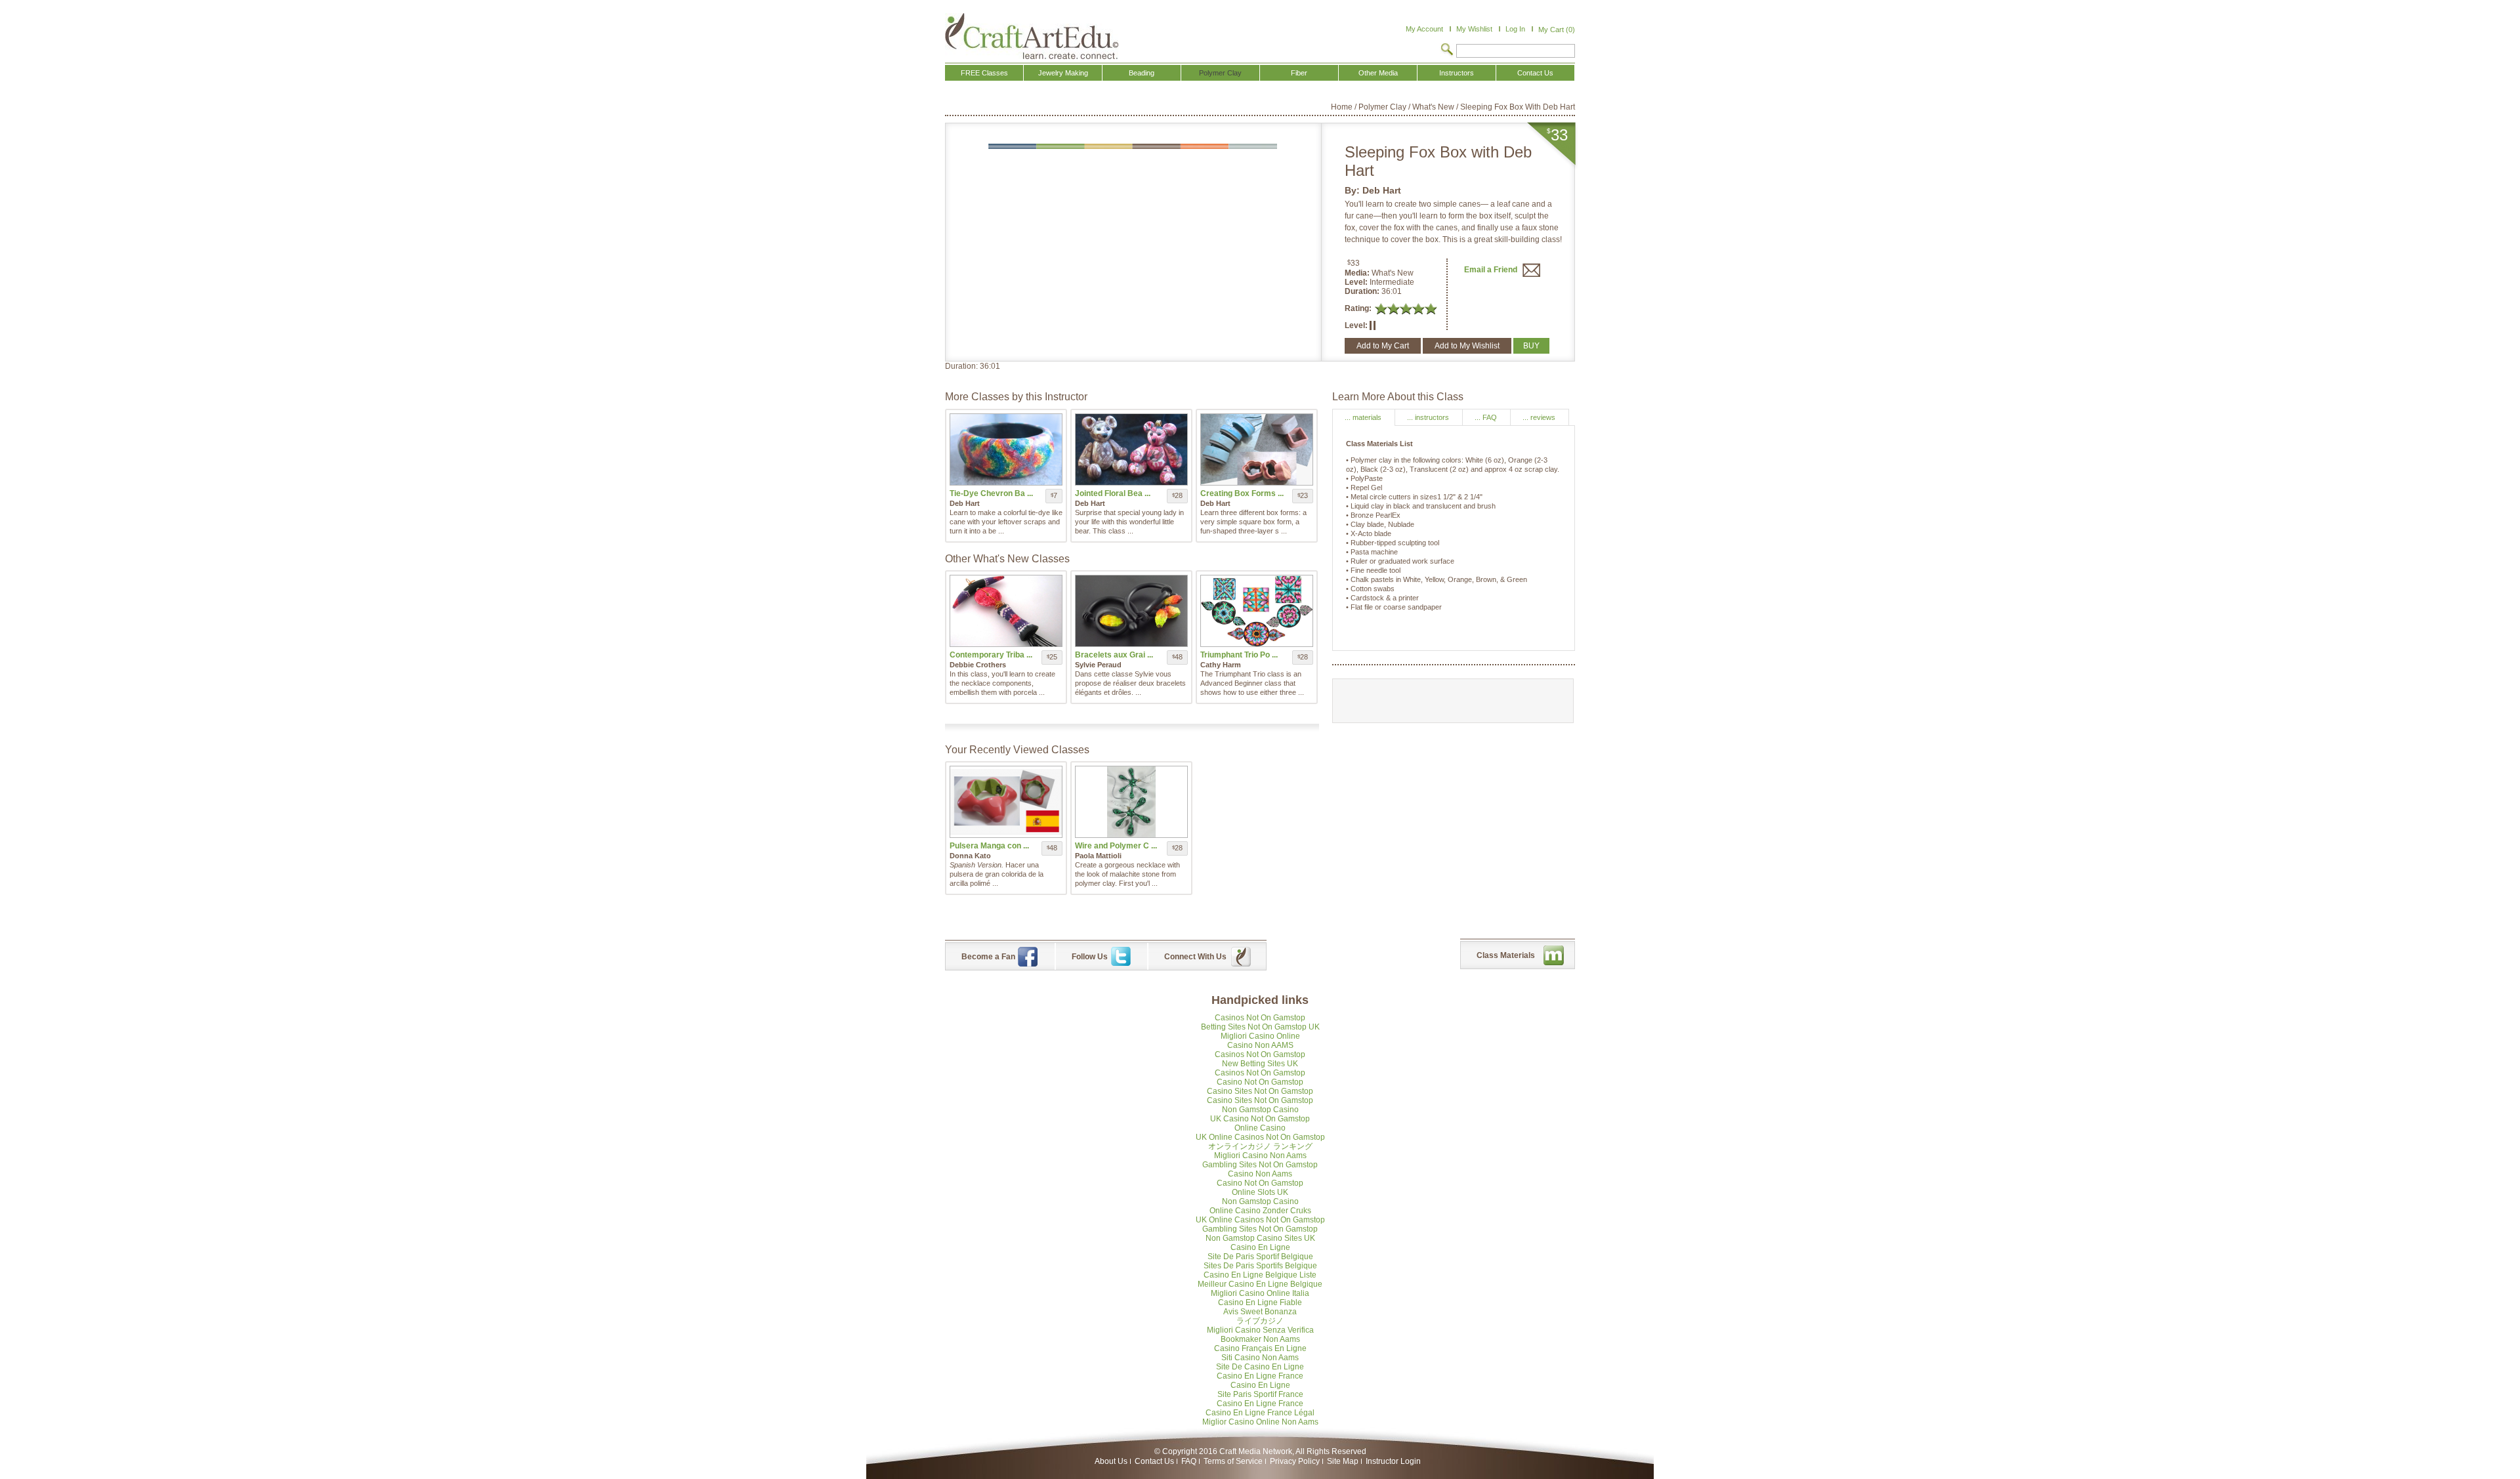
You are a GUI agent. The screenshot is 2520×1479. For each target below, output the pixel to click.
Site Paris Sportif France (1260, 1394)
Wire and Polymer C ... (1116, 846)
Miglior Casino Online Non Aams (1260, 1422)
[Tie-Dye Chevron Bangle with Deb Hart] (1006, 449)
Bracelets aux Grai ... (1114, 655)
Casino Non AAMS (1260, 1045)
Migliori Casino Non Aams (1260, 1156)
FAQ (1189, 1461)
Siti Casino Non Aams (1260, 1358)
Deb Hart (1382, 190)
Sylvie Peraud (1098, 665)
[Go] (1447, 51)
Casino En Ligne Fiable (1260, 1302)
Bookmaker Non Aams (1260, 1339)
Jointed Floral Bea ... (1113, 493)
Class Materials (1506, 955)
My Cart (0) (1557, 30)
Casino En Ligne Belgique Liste (1260, 1275)
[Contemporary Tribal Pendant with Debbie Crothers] (1006, 611)
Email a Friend (1492, 270)
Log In (1515, 29)
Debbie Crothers (978, 665)
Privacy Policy (1295, 1461)
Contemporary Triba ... (991, 655)
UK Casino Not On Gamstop (1260, 1119)
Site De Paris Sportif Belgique (1260, 1257)
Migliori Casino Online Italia (1260, 1293)
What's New (1433, 107)
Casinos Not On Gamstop (1260, 1018)
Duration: (1363, 291)
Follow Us (1090, 957)
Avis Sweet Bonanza (1260, 1312)
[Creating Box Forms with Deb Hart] (1257, 449)
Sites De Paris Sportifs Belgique (1260, 1266)
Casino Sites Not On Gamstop (1260, 1091)
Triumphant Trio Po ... (1239, 655)
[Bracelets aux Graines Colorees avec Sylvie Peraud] (1131, 611)
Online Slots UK (1260, 1192)
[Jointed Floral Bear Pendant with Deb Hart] (1131, 449)
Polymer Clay (1382, 107)
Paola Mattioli (1098, 856)
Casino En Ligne (1260, 1247)
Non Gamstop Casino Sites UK (1260, 1238)
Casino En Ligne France (1260, 1376)
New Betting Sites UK (1260, 1064)
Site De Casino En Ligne (1260, 1367)
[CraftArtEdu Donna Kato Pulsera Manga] (1006, 802)
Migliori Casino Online (1260, 1036)
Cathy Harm (1221, 665)
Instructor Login (1393, 1461)
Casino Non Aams (1260, 1174)
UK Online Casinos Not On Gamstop (1260, 1137)
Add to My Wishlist (1467, 346)
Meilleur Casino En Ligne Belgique (1260, 1284)
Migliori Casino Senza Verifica (1260, 1330)
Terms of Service (1233, 1461)
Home (1342, 107)
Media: (1358, 273)
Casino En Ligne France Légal (1260, 1413)
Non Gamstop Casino (1260, 1110)
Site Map (1343, 1461)
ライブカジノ (1260, 1321)
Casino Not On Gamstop (1260, 1082)
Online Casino (1260, 1128)
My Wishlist (1474, 29)
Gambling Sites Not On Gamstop (1260, 1165)
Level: (1357, 282)
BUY (1531, 346)
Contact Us (1154, 1461)
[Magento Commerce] (1032, 36)
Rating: (1358, 308)
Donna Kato (970, 856)
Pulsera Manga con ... (989, 846)
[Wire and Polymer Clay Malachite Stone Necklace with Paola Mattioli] (1131, 802)
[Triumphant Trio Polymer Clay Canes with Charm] (1257, 611)
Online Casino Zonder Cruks (1260, 1211)
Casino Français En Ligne (1260, 1348)
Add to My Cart (1383, 346)
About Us (1111, 1461)
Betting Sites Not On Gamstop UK (1260, 1027)
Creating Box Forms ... (1242, 493)
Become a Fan (988, 957)
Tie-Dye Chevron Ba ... (991, 493)
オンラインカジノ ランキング (1260, 1146)
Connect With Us (1195, 957)
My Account (1424, 29)
